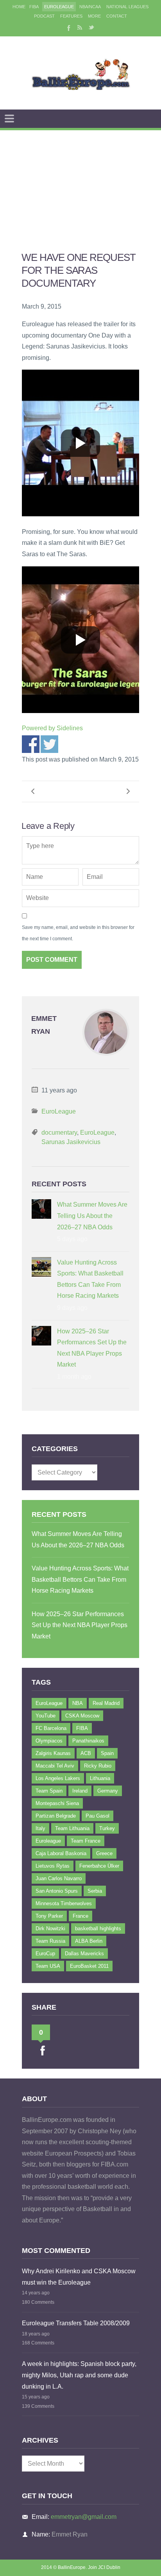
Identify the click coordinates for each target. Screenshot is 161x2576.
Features (71, 16)
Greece (104, 1853)
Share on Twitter (49, 744)
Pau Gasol (97, 1816)
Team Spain (49, 1791)
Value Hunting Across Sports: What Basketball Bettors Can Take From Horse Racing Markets (90, 1279)
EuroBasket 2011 (89, 1966)
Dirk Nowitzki (50, 1928)
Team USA (48, 1966)
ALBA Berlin (89, 1941)
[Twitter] (91, 27)
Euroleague (48, 1841)
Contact (117, 16)
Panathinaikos (88, 1741)
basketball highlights (98, 1928)
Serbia (95, 1891)
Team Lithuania (72, 1828)
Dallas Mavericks (84, 1954)
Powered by (52, 728)
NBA (78, 1703)
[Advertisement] (80, 181)
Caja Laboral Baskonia (61, 1853)
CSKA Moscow (82, 1716)
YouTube (46, 1716)
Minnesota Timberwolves (64, 1903)
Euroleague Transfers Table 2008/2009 (76, 2323)
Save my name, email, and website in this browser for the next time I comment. (78, 933)
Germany (108, 1791)
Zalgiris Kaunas (53, 1753)
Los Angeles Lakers (58, 1778)
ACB (86, 1753)
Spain (107, 1753)
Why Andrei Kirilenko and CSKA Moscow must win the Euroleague (79, 2277)
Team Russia (50, 1941)
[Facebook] (68, 27)
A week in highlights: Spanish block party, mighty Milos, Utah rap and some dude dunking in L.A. (79, 2375)
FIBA (34, 7)
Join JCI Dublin (104, 2567)
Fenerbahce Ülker (99, 1866)
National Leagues (127, 7)
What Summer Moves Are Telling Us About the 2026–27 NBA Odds (92, 1216)
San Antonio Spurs (57, 1891)
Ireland (80, 1791)
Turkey (107, 1828)
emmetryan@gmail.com (84, 2517)
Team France (86, 1841)
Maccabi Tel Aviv (55, 1766)
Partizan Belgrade (56, 1816)
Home (19, 7)
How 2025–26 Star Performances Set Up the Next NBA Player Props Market (92, 1348)
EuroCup (45, 1954)
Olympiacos (49, 1741)
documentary (59, 1133)
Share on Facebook (31, 744)
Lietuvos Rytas (53, 1866)
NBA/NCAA (90, 7)
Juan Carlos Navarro (59, 1878)
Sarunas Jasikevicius (71, 1142)
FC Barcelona (51, 1728)
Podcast (44, 16)
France (80, 1916)
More (94, 16)
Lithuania (100, 1778)
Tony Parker (49, 1916)
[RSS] (80, 27)
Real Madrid (106, 1703)
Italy (40, 1828)
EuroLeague (59, 7)
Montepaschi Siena (57, 1803)
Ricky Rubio (98, 1766)
